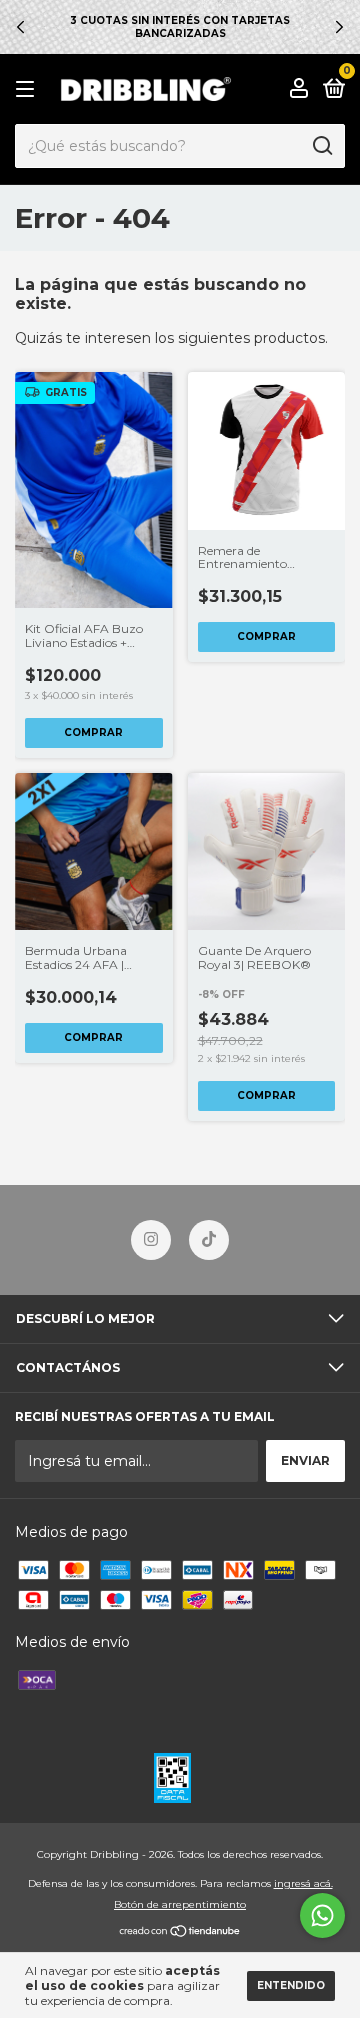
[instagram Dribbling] (151, 1240)
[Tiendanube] (180, 1933)
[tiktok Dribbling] (209, 1240)
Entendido (291, 1985)
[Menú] (28, 89)
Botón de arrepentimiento (180, 1904)
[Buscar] (321, 146)
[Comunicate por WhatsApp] (322, 1915)
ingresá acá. (303, 1883)
